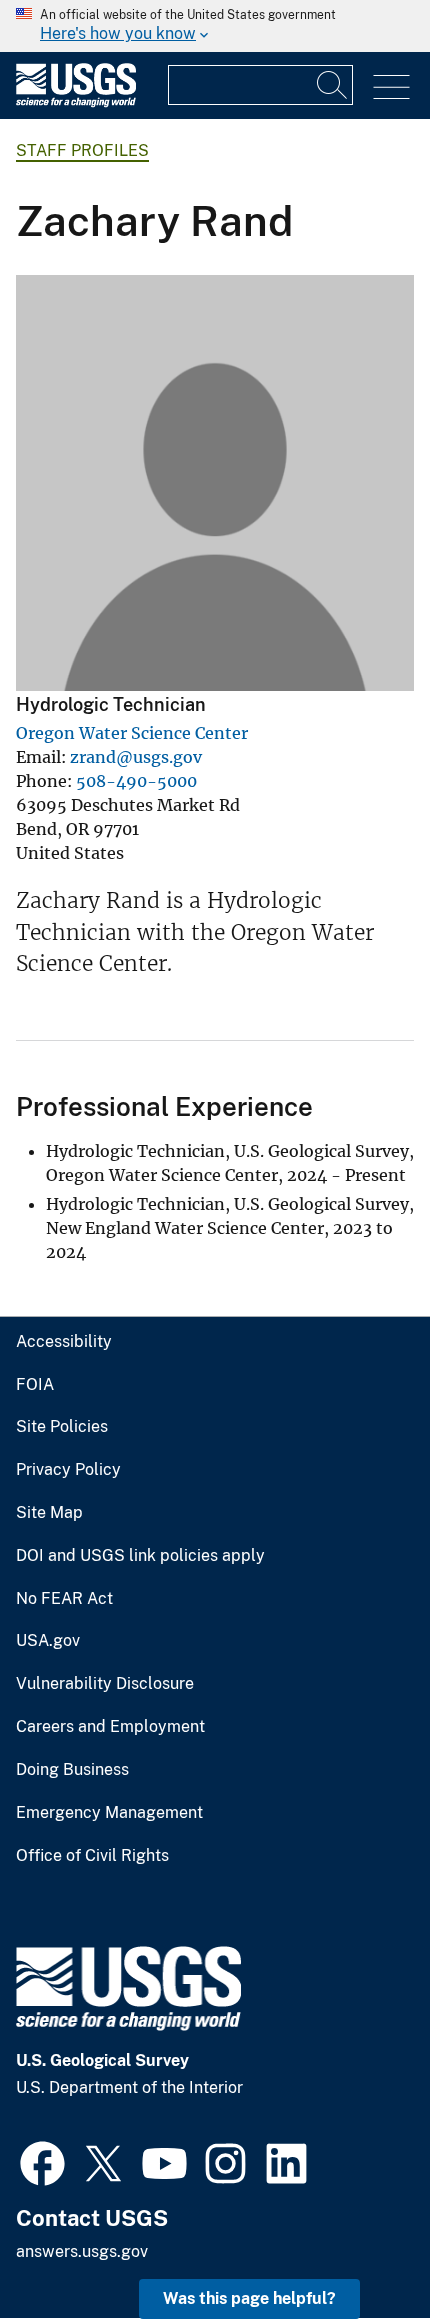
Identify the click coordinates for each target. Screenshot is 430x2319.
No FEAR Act (64, 1599)
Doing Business (72, 1770)
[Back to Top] (357, 2246)
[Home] (76, 102)
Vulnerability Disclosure (105, 1684)
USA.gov (48, 1641)
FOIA (35, 1385)
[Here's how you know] (215, 26)
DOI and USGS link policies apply (140, 1556)
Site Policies (62, 1427)
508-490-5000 (136, 781)
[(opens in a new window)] (42, 2161)
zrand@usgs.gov (136, 757)
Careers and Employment (110, 1727)
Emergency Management (109, 1813)
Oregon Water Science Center (132, 733)
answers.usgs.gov (82, 2251)
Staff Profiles (82, 150)
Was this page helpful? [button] (249, 2298)
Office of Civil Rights (92, 1856)
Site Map (49, 1513)
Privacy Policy (68, 1470)
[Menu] (391, 87)
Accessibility (64, 1342)
